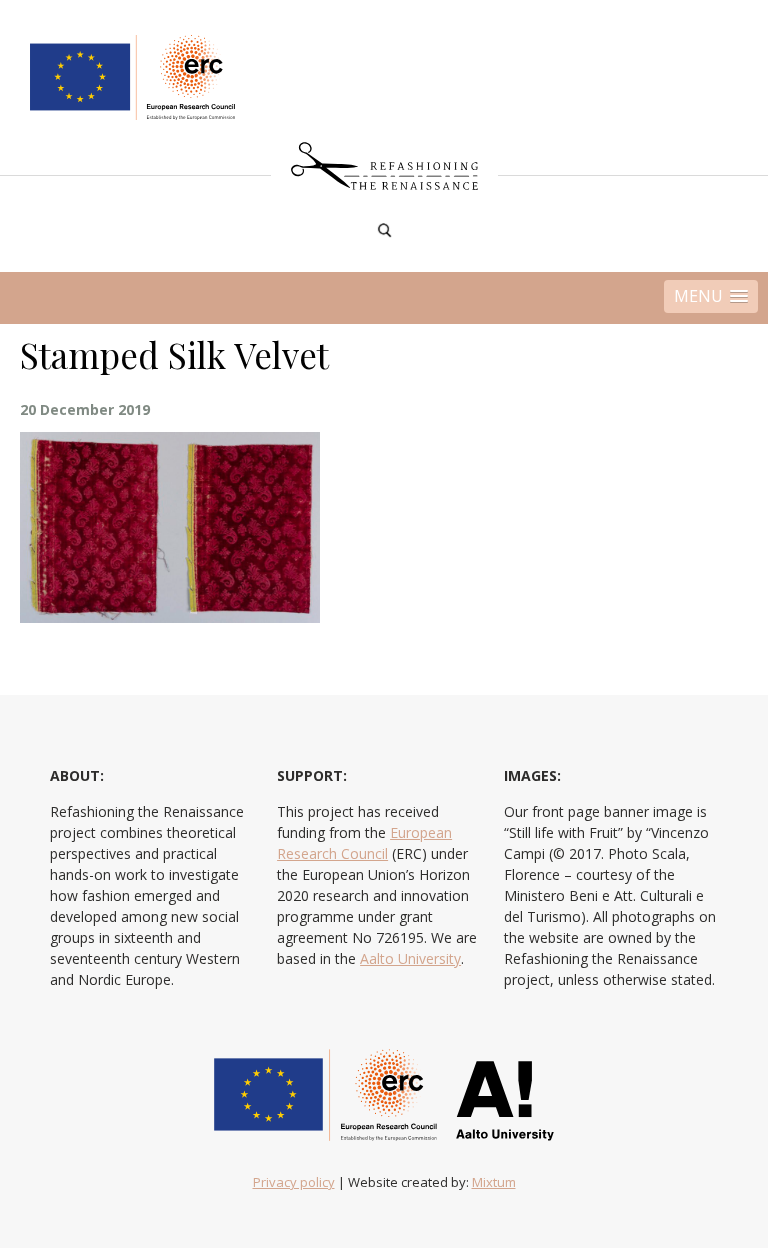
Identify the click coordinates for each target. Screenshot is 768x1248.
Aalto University (410, 958)
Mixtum (494, 1182)
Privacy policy (294, 1182)
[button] (711, 296)
